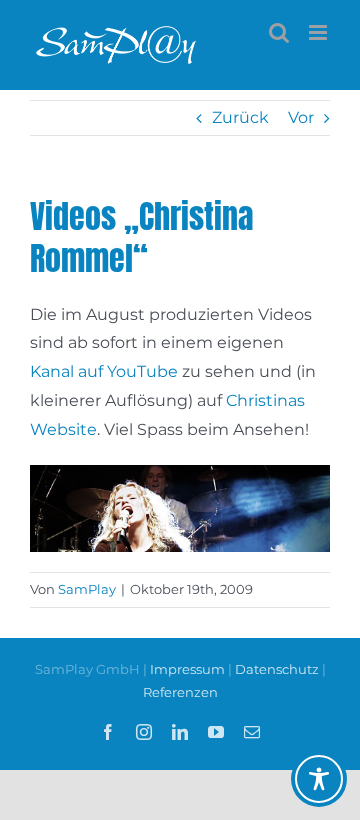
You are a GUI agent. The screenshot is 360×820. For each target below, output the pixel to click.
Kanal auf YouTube (104, 371)
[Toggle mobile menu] (319, 32)
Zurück (240, 117)
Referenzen (180, 692)
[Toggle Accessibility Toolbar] (319, 779)
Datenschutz (277, 669)
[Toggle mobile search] (279, 32)
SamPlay (87, 589)
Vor (301, 117)
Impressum (189, 669)
